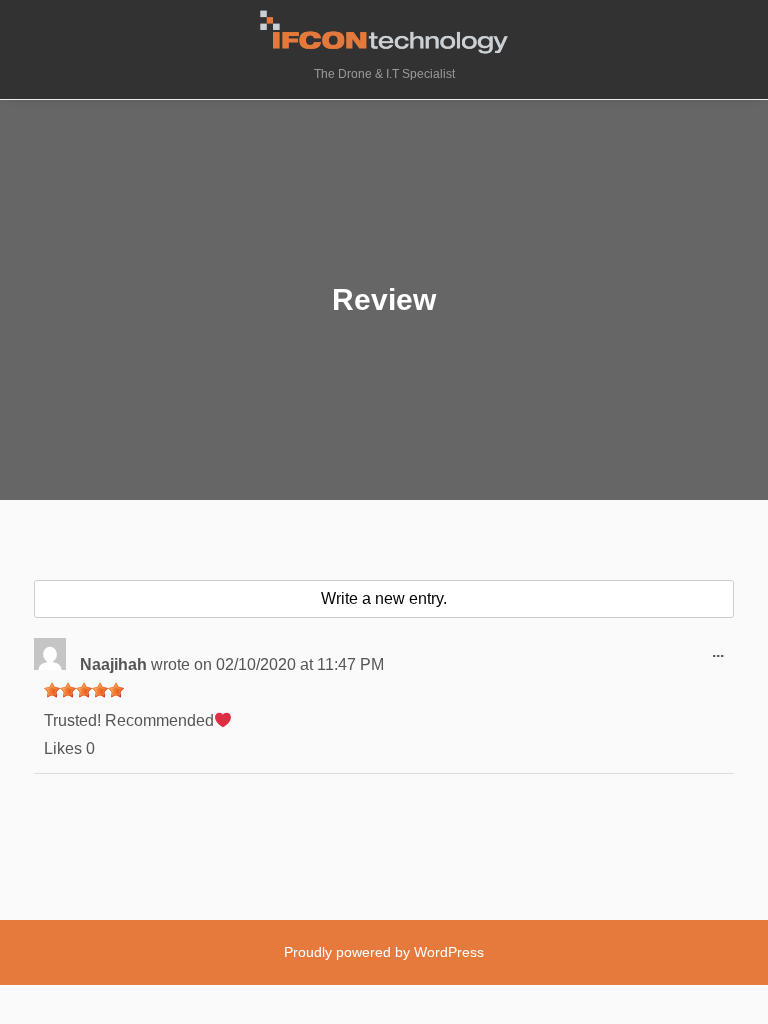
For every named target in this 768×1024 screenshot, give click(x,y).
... (723, 659)
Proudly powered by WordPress (384, 952)
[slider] (84, 690)
